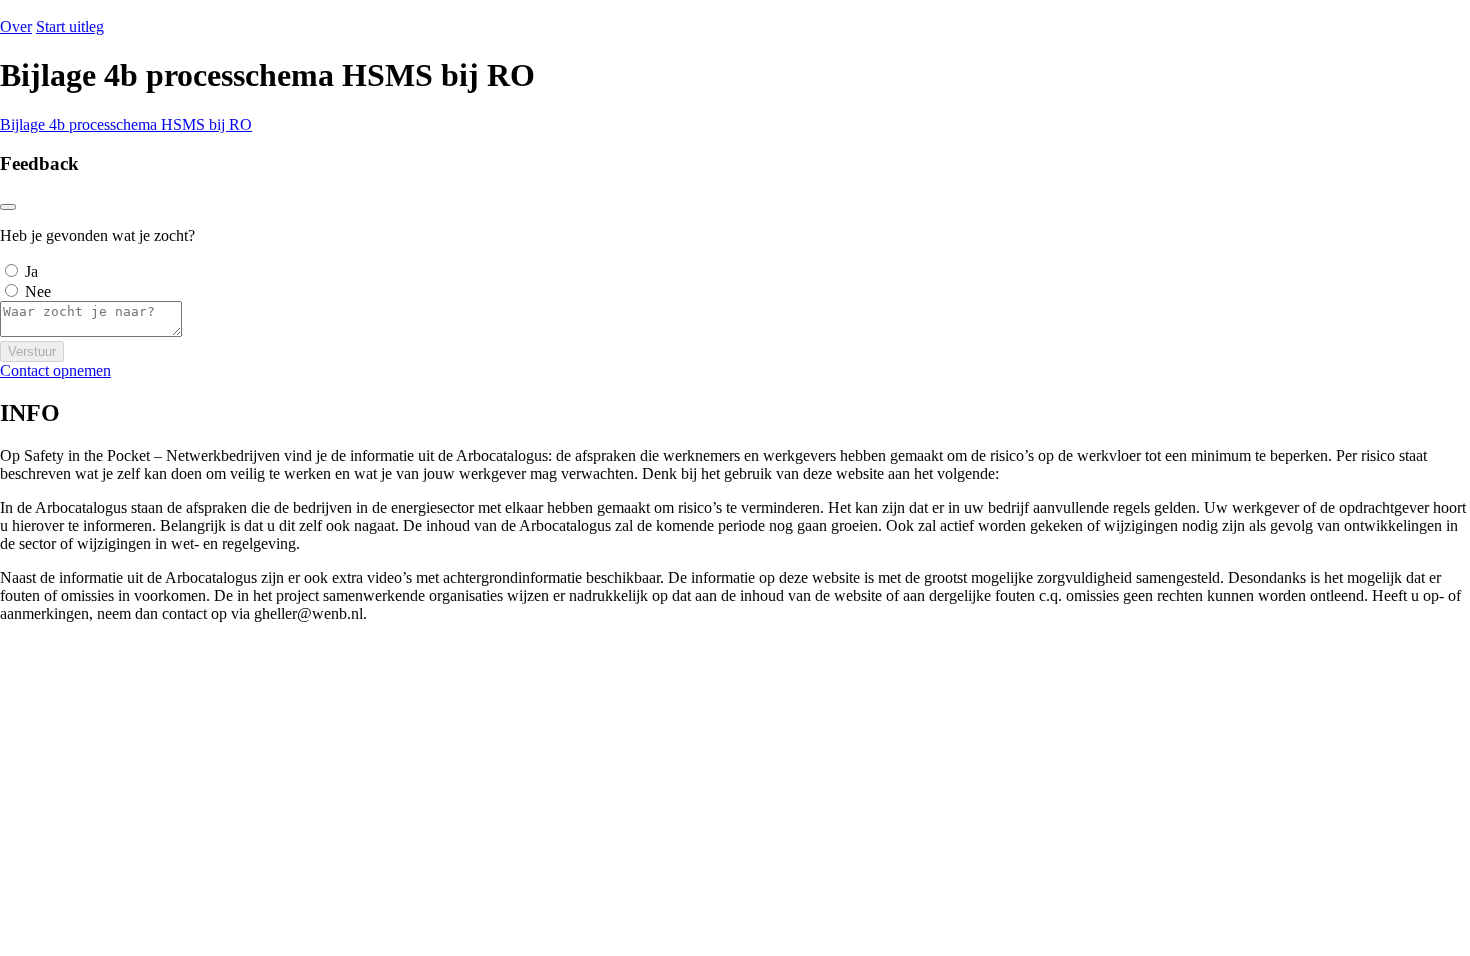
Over (16, 26)
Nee (38, 291)
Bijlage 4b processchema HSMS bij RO (126, 124)
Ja (31, 271)
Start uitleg (70, 26)
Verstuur (32, 351)
